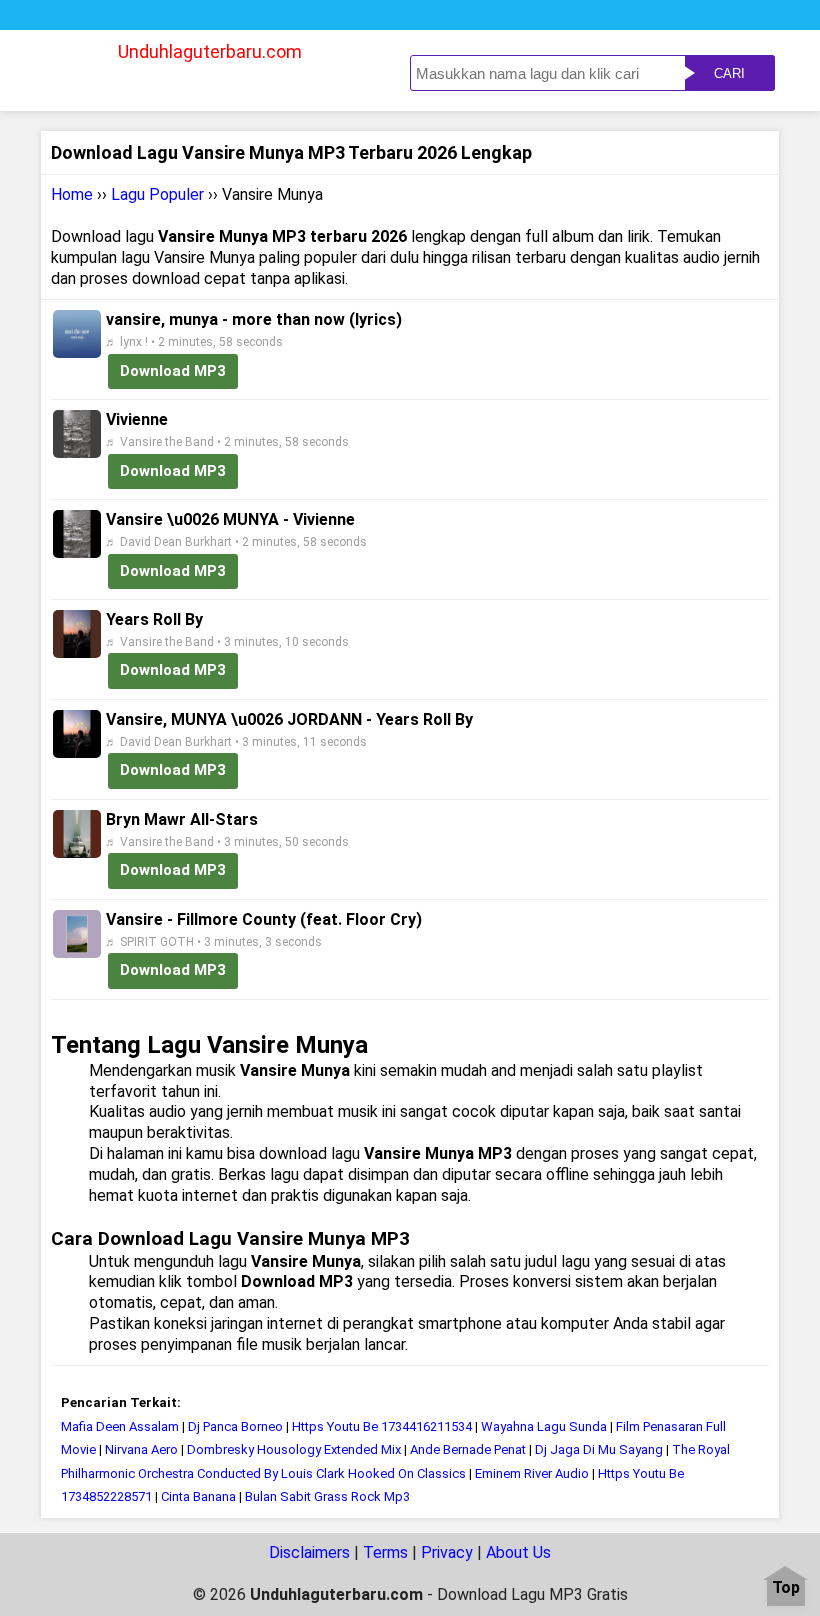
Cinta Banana (198, 1496)
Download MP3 (173, 371)
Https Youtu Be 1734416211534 (382, 1426)
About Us (518, 1552)
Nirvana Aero (141, 1449)
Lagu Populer (157, 194)
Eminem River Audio (532, 1473)
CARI (729, 73)
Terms (385, 1552)
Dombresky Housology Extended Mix (294, 1449)
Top (786, 1588)
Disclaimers (309, 1552)
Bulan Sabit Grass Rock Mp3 (327, 1496)
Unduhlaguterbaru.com (210, 51)
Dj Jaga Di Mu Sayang (599, 1449)
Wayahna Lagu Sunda (544, 1426)
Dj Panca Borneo (235, 1426)
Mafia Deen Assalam (120, 1426)
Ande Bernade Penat (468, 1449)
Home (72, 194)
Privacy (447, 1552)
